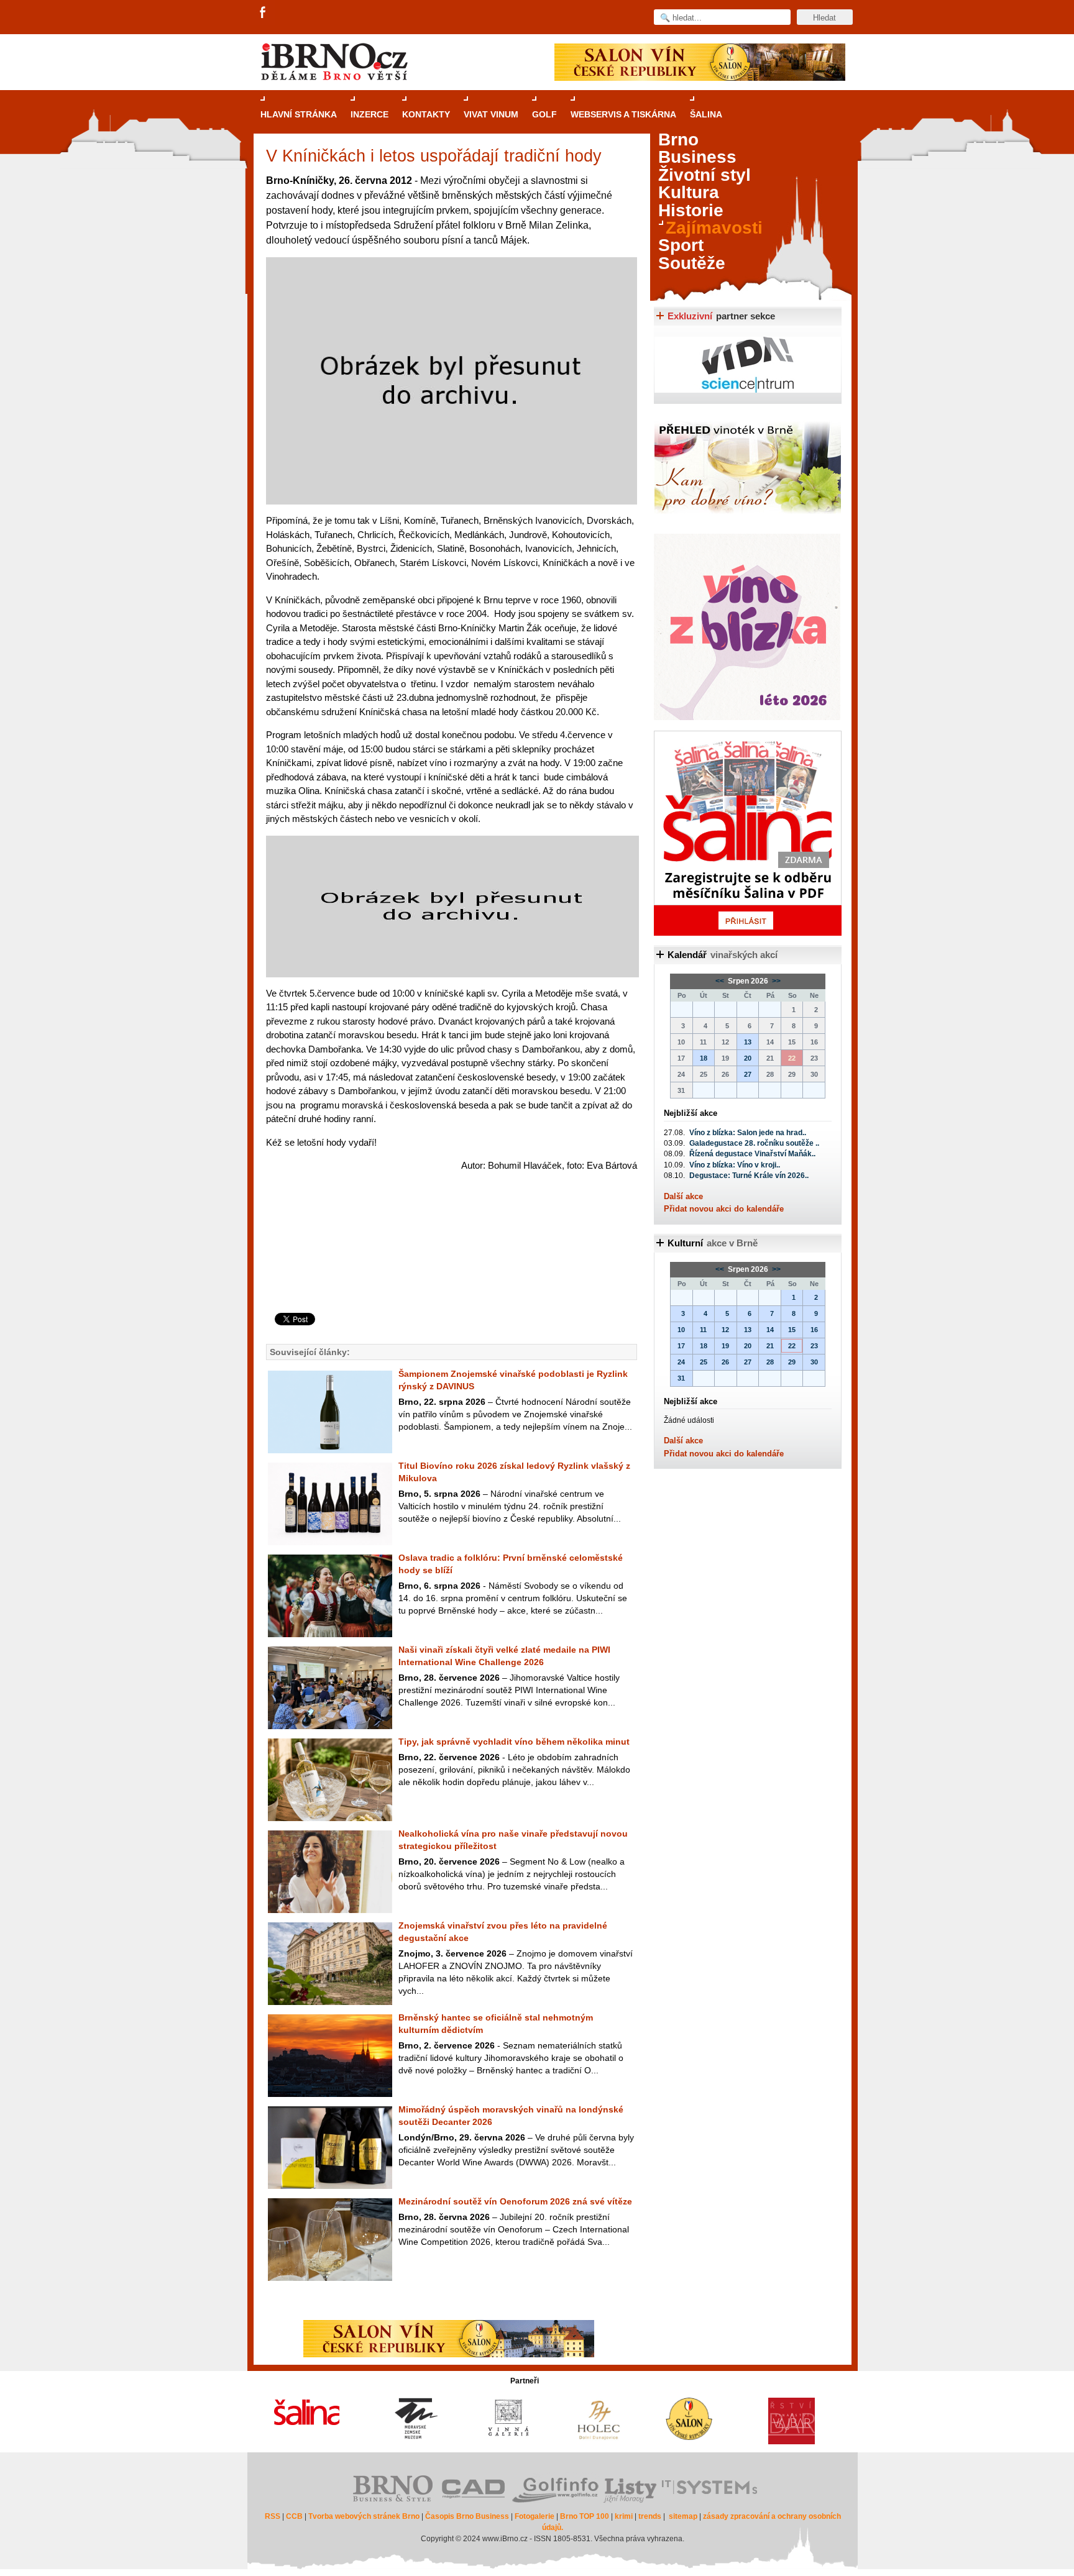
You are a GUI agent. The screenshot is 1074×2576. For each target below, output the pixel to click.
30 (814, 1362)
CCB (294, 2516)
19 (725, 1346)
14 (770, 1330)
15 (792, 1330)
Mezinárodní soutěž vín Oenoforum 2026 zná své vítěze (515, 2201)
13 (748, 1042)
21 (770, 1346)
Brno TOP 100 (585, 2516)
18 (704, 1058)
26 (725, 1362)
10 (681, 1330)
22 (792, 1346)
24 (681, 1362)
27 (748, 1074)
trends (650, 2516)
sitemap (683, 2516)
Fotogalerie (535, 2516)
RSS (273, 2516)
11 (703, 1330)
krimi (624, 2516)
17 (681, 1346)
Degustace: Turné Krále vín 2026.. (749, 1176)
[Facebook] (264, 13)
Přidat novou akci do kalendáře (724, 1209)
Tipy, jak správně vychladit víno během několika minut (514, 1742)
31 (681, 1378)
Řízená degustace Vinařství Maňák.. (752, 1154)
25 (704, 1362)
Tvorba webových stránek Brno (364, 2516)
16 (814, 1330)
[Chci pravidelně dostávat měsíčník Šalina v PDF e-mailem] (748, 833)
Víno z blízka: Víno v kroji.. (735, 1165)
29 (792, 1362)
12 (725, 1330)
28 (770, 1362)
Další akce (683, 1196)
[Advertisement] (450, 1263)
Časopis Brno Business (467, 2516)
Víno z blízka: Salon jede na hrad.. (748, 1133)
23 (814, 1346)
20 (748, 1058)
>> (775, 981)
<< (721, 981)
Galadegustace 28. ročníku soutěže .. (754, 1143)
